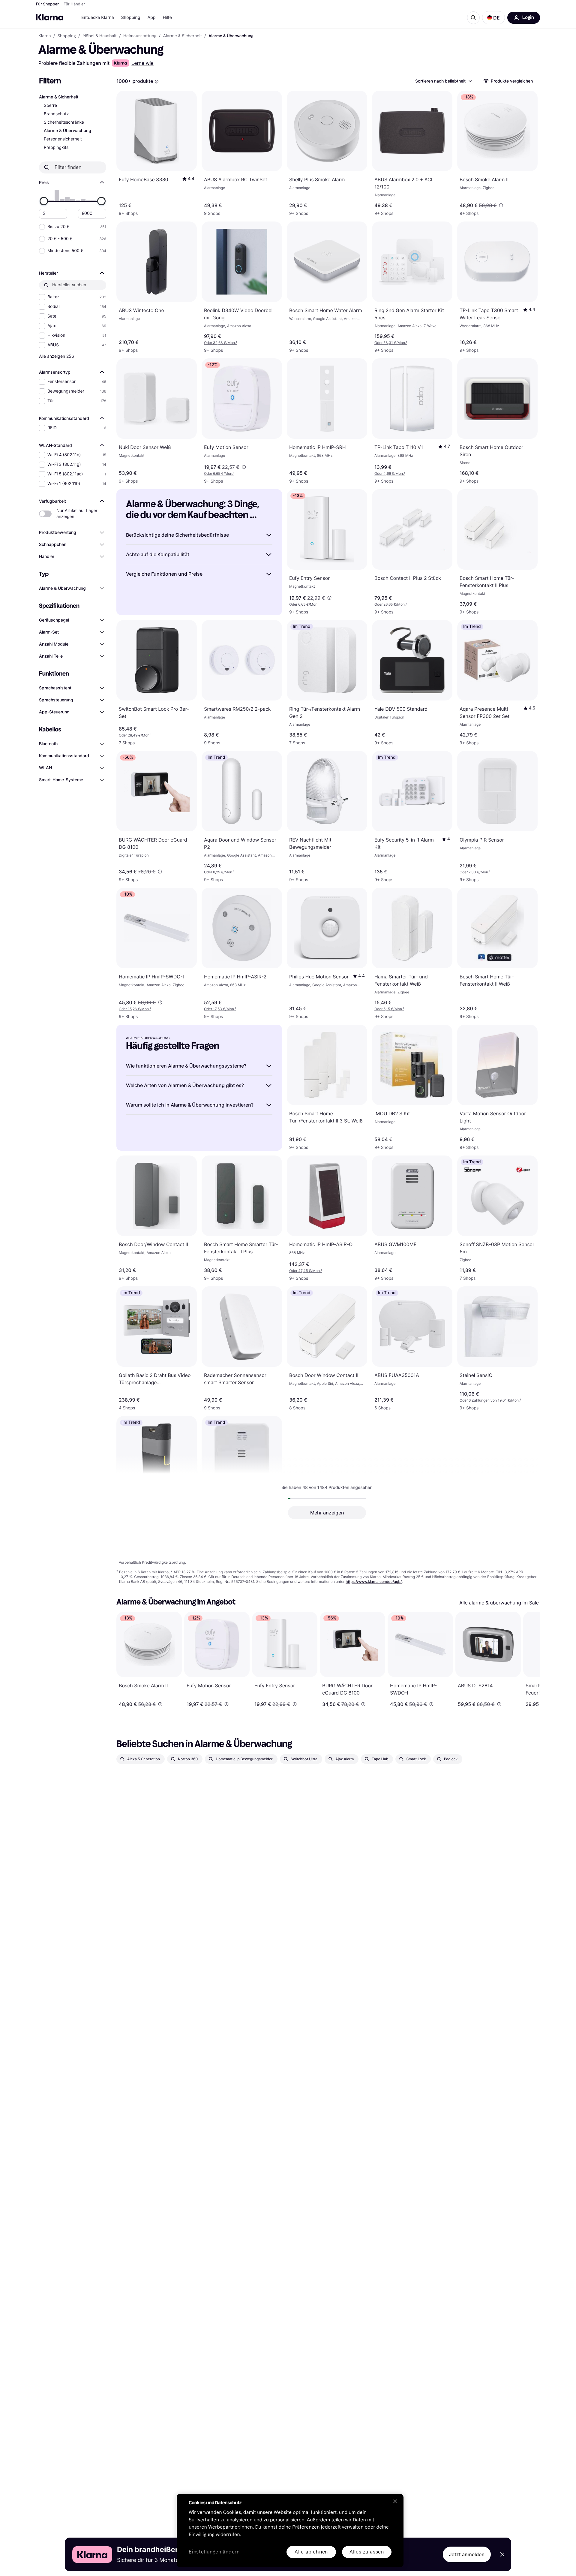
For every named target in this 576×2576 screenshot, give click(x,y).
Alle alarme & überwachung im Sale (499, 1603)
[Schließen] (395, 2501)
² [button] (490, 1400)
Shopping (131, 18)
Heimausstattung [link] (140, 36)
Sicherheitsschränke (64, 122)
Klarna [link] (45, 36)
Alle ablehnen (311, 2552)
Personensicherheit (63, 139)
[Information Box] (157, 82)
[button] (493, 18)
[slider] (44, 201)
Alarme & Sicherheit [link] (182, 36)
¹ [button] (220, 343)
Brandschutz (56, 114)
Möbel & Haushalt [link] (100, 36)
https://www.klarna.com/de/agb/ (374, 1582)
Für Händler (74, 4)
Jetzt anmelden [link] (467, 2554)
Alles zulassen (367, 2552)
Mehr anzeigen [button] (327, 1513)
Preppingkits (56, 148)
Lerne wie (142, 63)
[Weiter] (529, 1659)
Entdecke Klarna (98, 18)
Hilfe (167, 18)
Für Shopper (47, 4)
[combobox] (443, 81)
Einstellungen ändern (214, 2552)
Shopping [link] (67, 36)
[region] (290, 2531)
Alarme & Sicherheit (59, 97)
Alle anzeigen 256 (57, 356)
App (151, 18)
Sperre (50, 105)
